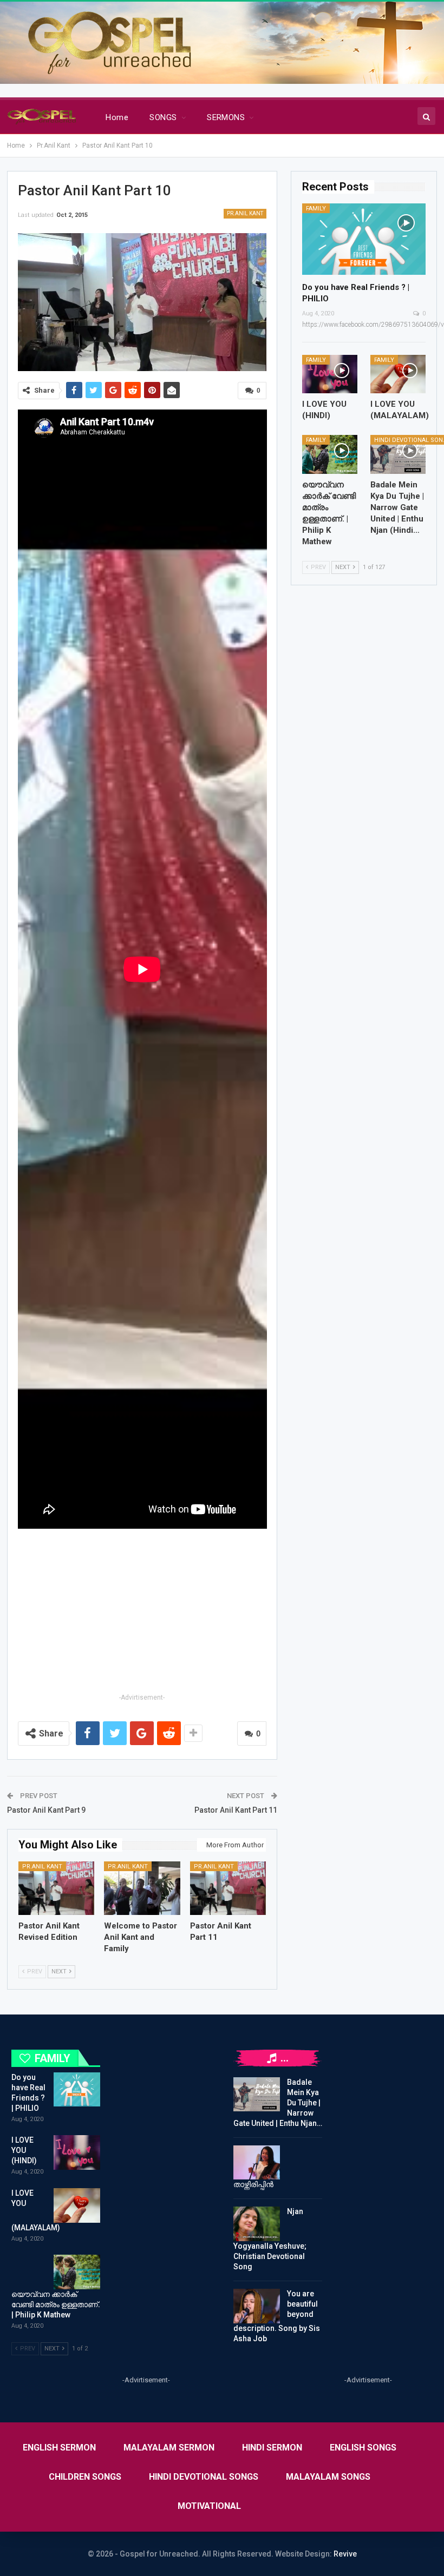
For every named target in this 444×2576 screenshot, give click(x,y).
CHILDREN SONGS (85, 2477)
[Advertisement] (142, 1615)
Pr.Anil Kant (245, 213)
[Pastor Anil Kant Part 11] (228, 1888)
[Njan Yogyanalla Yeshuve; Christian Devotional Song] (257, 2224)
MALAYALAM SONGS (328, 2477)
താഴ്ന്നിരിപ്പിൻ (253, 2184)
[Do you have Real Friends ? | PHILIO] (364, 239)
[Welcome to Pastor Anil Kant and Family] (142, 1888)
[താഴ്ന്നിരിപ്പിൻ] (257, 2163)
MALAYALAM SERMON (169, 2448)
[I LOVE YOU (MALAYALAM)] (398, 374)
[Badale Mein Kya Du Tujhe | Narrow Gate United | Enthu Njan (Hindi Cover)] (398, 454)
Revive (345, 2554)
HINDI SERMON (272, 2448)
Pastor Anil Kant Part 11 (236, 1810)
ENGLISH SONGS (363, 2448)
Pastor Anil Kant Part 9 (46, 1810)
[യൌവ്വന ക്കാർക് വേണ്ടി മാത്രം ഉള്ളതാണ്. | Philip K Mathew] (330, 454)
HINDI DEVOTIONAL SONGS (204, 2477)
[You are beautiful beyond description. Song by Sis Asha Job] (257, 2306)
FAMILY (316, 209)
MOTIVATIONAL (209, 2506)
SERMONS (226, 117)
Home (117, 117)
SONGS (163, 117)
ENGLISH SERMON (59, 2448)
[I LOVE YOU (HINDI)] (330, 374)
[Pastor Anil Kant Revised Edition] (57, 1888)
